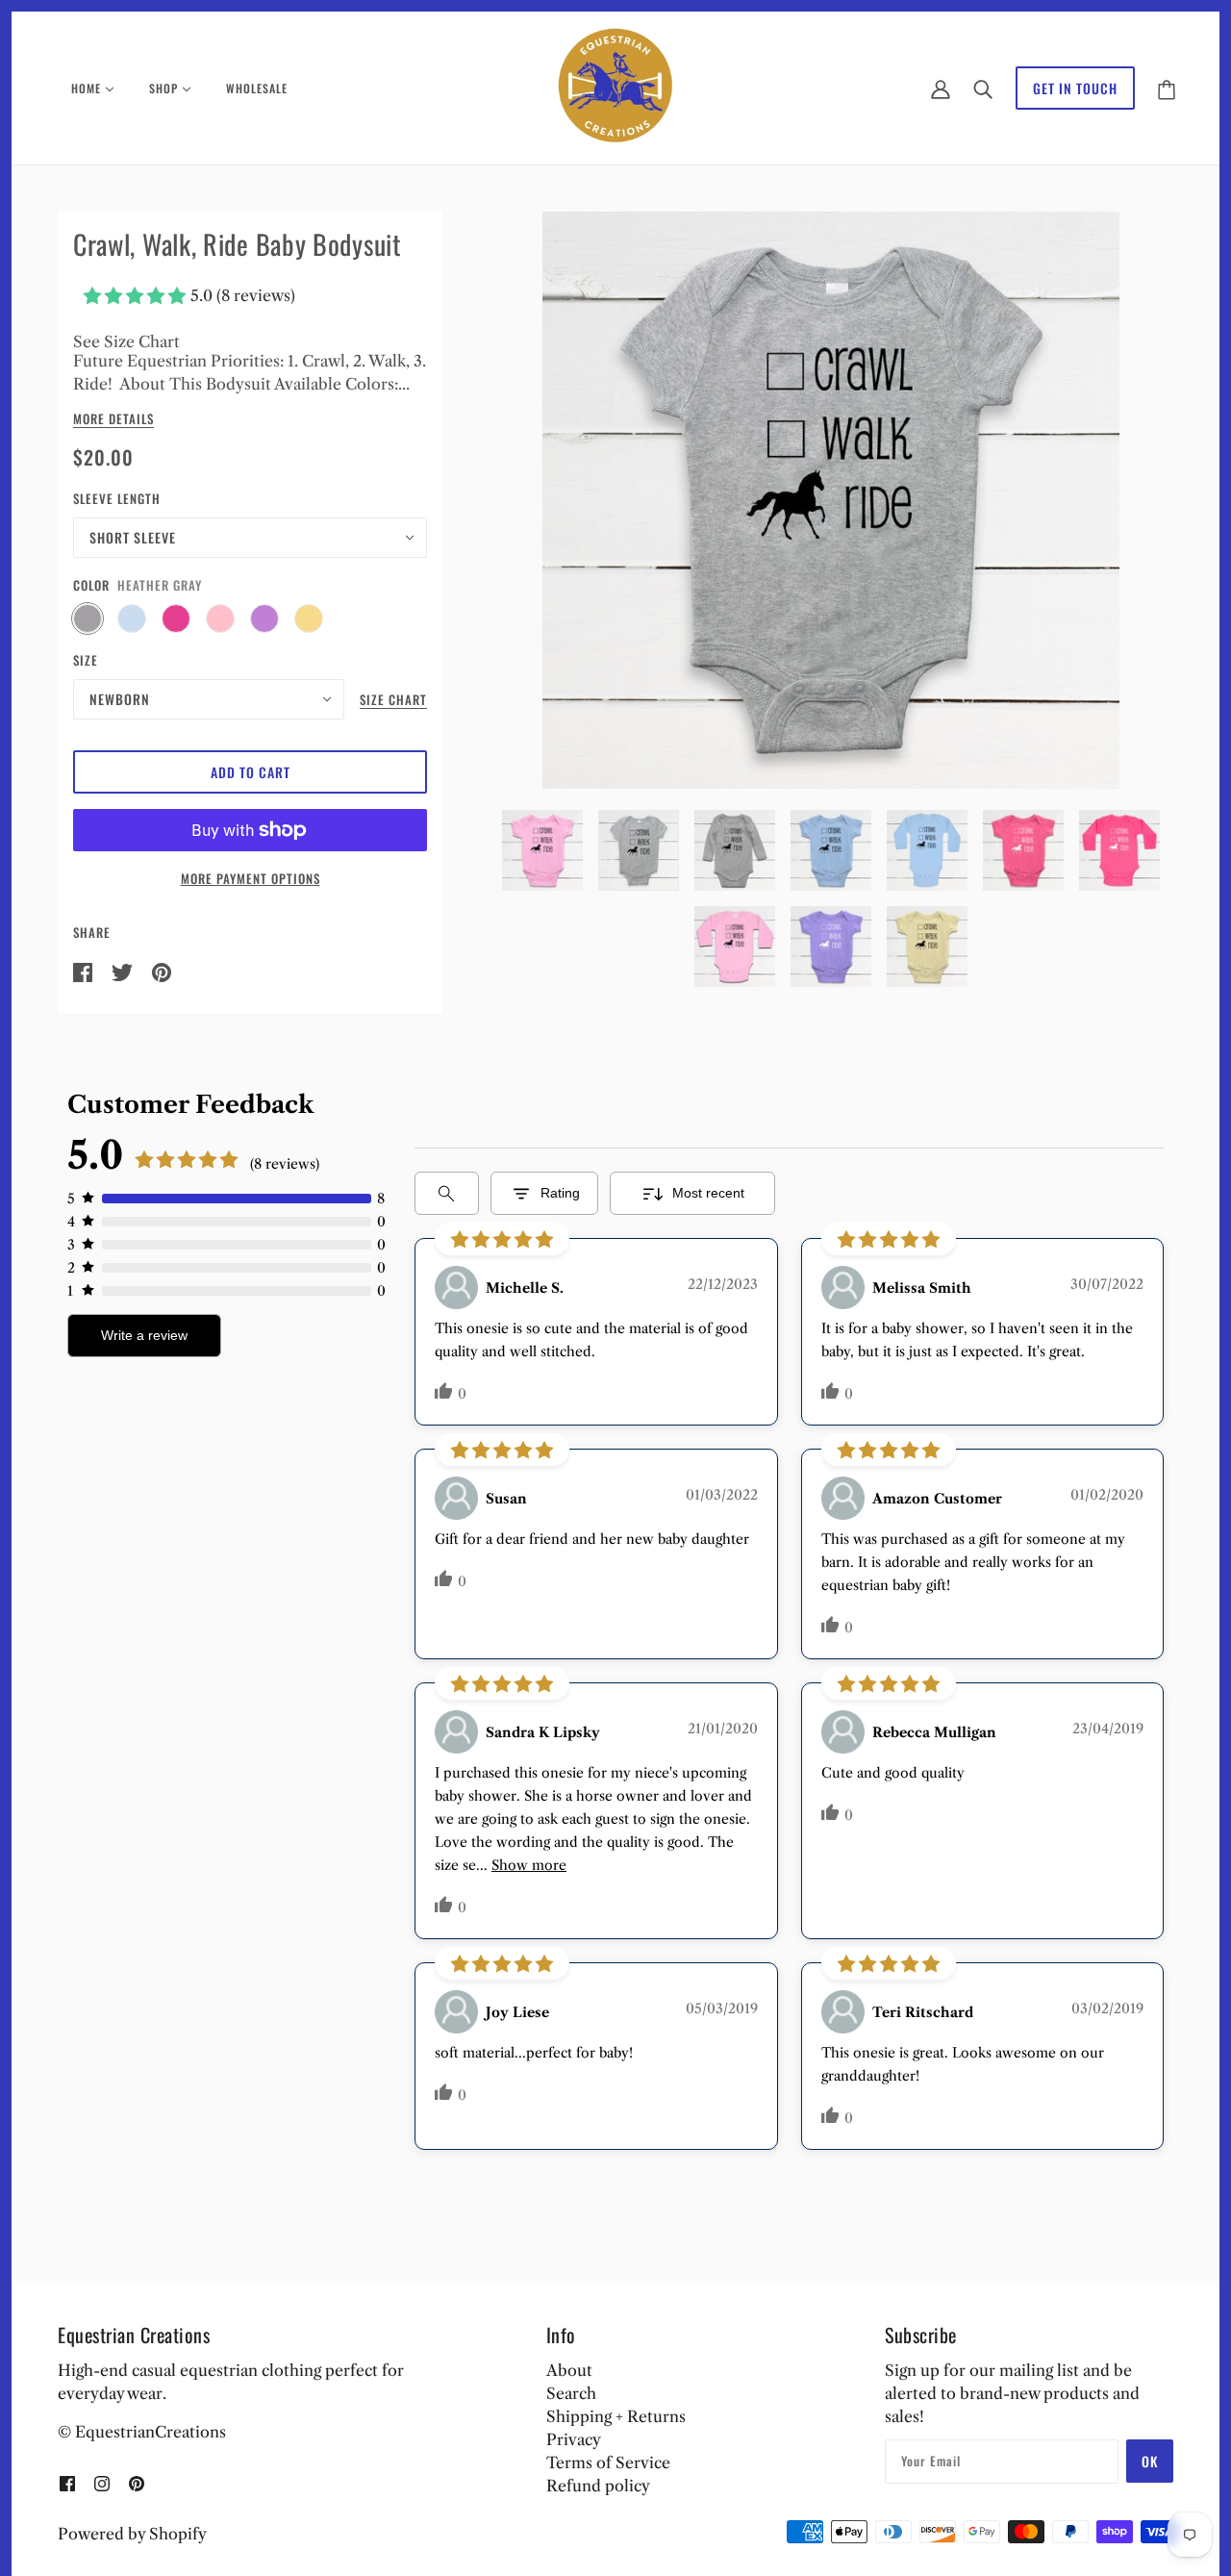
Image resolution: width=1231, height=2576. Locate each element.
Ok (1150, 2461)
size (86, 660)
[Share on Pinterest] (162, 971)
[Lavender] (264, 619)
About (569, 2370)
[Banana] (309, 619)
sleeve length (117, 498)
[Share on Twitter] (124, 971)
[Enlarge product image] (831, 500)
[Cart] (1167, 88)
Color (91, 585)
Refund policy (598, 2486)
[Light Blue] (132, 619)
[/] (616, 87)
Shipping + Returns (616, 2416)
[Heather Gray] (88, 619)
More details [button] (113, 420)
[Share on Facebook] (85, 971)
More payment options (251, 878)
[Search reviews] (447, 1193)
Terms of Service (608, 2462)
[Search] (983, 88)
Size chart (393, 701)
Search (571, 2393)
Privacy (574, 2439)
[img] (67, 2482)
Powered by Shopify (132, 2534)
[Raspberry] (176, 619)
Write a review (144, 1335)
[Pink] (220, 619)
